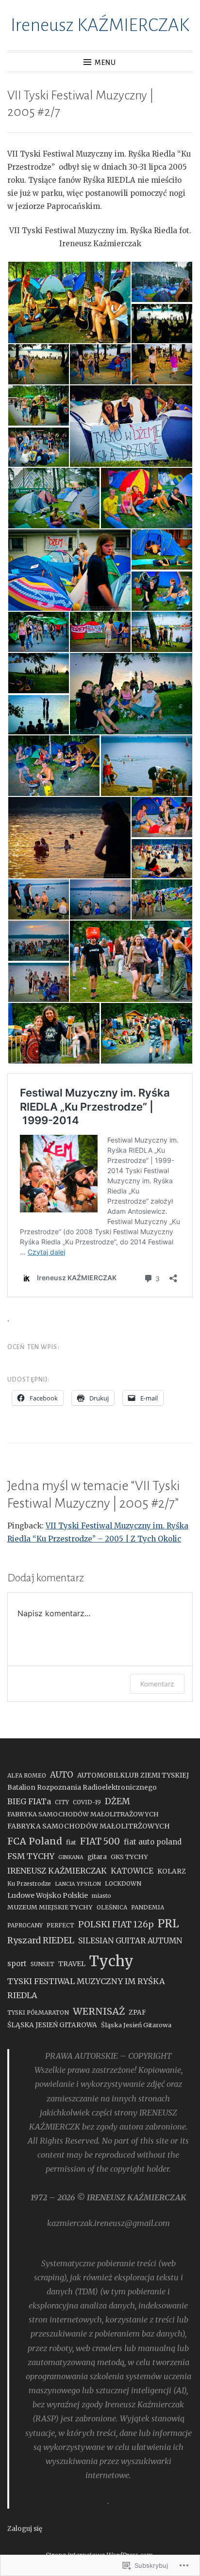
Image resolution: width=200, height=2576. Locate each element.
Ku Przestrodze (29, 1884)
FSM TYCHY (31, 1856)
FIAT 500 (100, 1841)
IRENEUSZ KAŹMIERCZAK (57, 1871)
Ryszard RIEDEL (41, 1940)
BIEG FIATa (29, 1801)
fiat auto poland (153, 1842)
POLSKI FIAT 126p (116, 1924)
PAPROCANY (25, 1925)
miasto (101, 1896)
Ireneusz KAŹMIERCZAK (100, 25)
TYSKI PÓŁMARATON (38, 2012)
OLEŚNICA (112, 1907)
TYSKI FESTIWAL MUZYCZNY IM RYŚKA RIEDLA (86, 1988)
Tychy (111, 1961)
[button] (69, 302)
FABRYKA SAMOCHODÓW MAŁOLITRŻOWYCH (89, 1826)
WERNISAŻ (99, 2011)
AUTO (62, 1775)
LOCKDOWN (123, 1884)
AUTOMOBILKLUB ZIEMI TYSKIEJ (133, 1775)
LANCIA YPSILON (78, 1884)
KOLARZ (172, 1871)
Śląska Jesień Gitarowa (136, 2025)
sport (17, 1964)
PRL (168, 1924)
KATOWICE (132, 1871)
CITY (62, 1802)
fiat (71, 1842)
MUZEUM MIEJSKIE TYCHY (50, 1907)
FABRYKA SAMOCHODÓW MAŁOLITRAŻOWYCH (83, 1814)
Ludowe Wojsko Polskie (48, 1895)
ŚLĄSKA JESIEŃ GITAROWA (52, 2025)
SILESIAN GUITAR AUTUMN (130, 1941)
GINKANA (71, 1857)
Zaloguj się (25, 2529)
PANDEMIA (148, 1907)
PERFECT (60, 1925)
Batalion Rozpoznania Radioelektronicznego (82, 1788)
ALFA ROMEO (27, 1775)
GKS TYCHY (129, 1857)
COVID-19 (87, 1802)
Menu (105, 63)
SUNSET (42, 1964)
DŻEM (117, 1801)
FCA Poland (35, 1841)
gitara (97, 1857)
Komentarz (157, 1684)
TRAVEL (72, 1964)
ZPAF (137, 2012)
